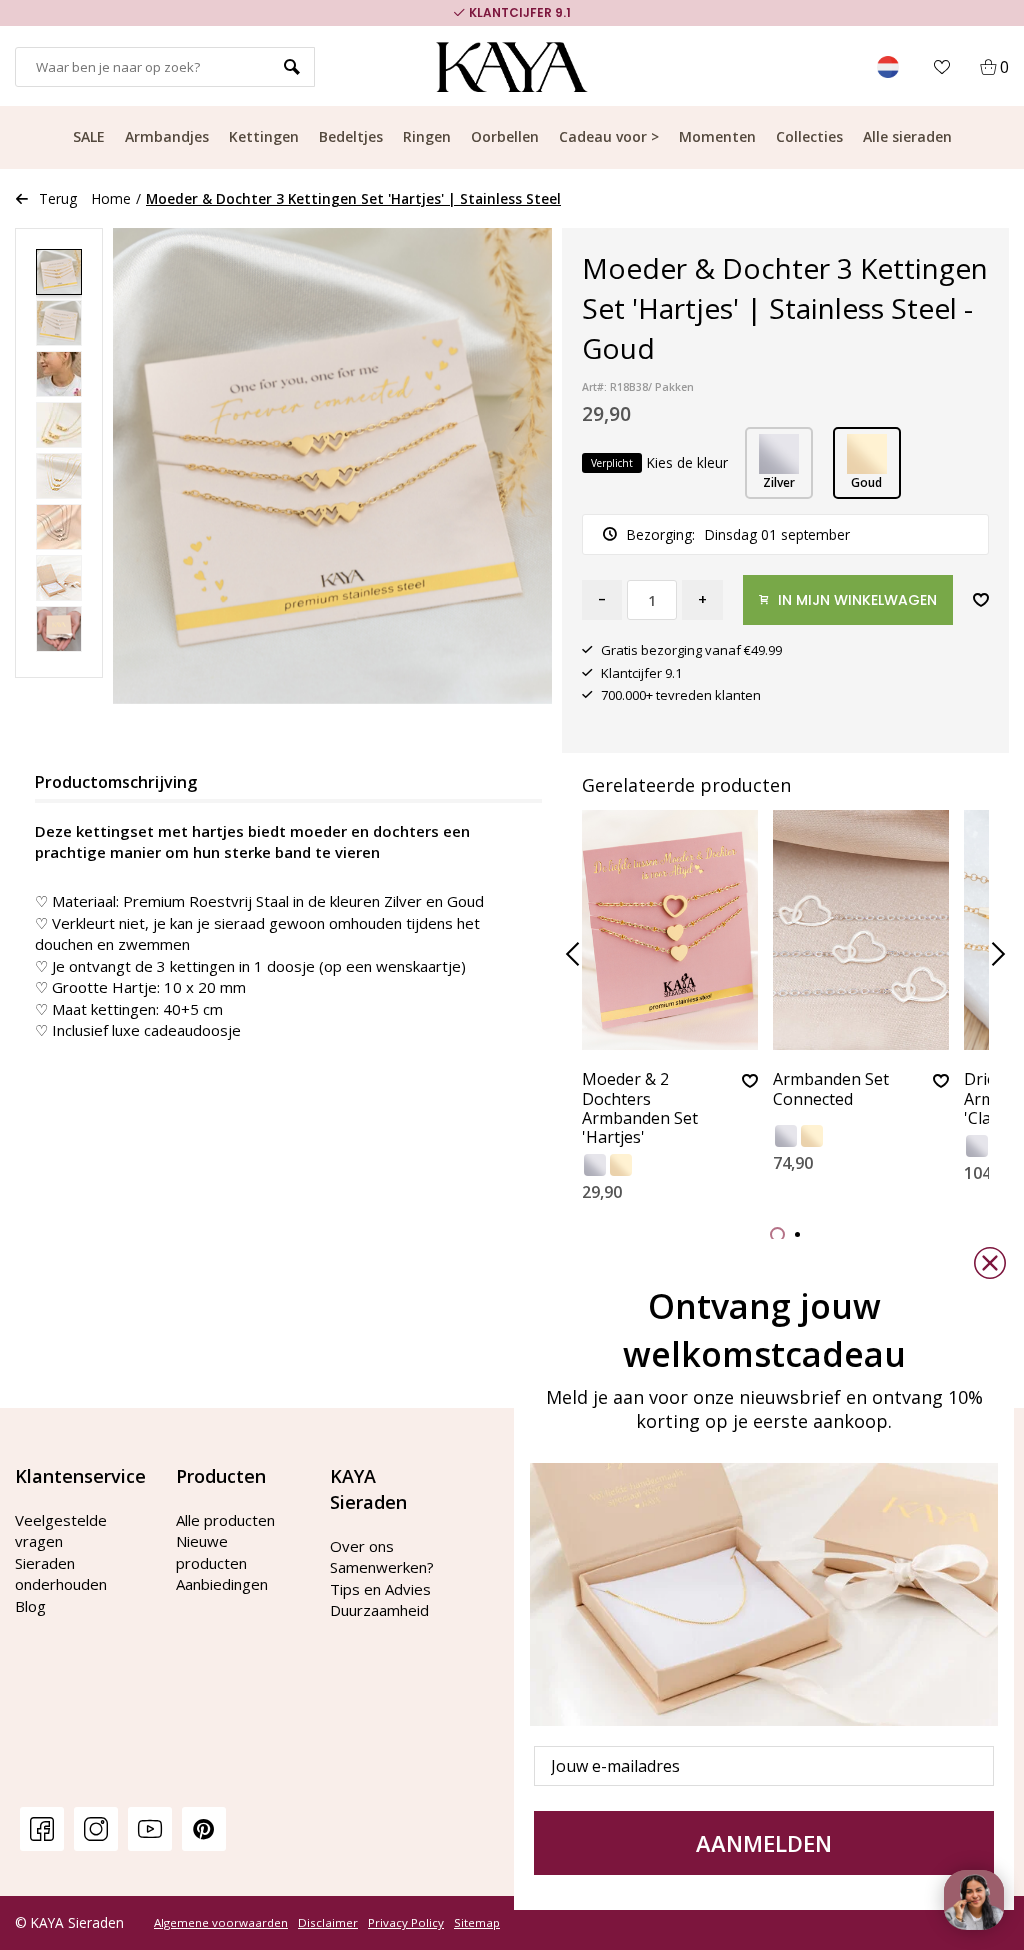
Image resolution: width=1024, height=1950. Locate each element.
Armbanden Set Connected (831, 1089)
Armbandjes (167, 136)
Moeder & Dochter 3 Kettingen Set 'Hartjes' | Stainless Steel (353, 198)
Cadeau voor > (609, 136)
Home (111, 198)
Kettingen (264, 136)
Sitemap (477, 1923)
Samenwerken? (382, 1567)
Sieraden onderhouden (61, 1573)
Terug (58, 198)
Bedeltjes (351, 136)
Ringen (427, 136)
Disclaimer (328, 1923)
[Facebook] (42, 1828)
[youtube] (150, 1828)
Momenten (717, 136)
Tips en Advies (380, 1589)
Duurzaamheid (379, 1610)
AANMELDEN (764, 1843)
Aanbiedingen (222, 1584)
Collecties (809, 136)
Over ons (362, 1546)
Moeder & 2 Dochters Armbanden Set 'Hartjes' (640, 1108)
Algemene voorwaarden (221, 1923)
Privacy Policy (406, 1923)
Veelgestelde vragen (61, 1530)
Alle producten (225, 1520)
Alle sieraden (907, 136)
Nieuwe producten (211, 1551)
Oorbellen (505, 136)
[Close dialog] (990, 1263)
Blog (30, 1606)
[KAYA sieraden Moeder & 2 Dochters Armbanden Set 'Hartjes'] (670, 930)
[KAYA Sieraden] (512, 67)
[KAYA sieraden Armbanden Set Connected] (861, 930)
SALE (89, 136)
